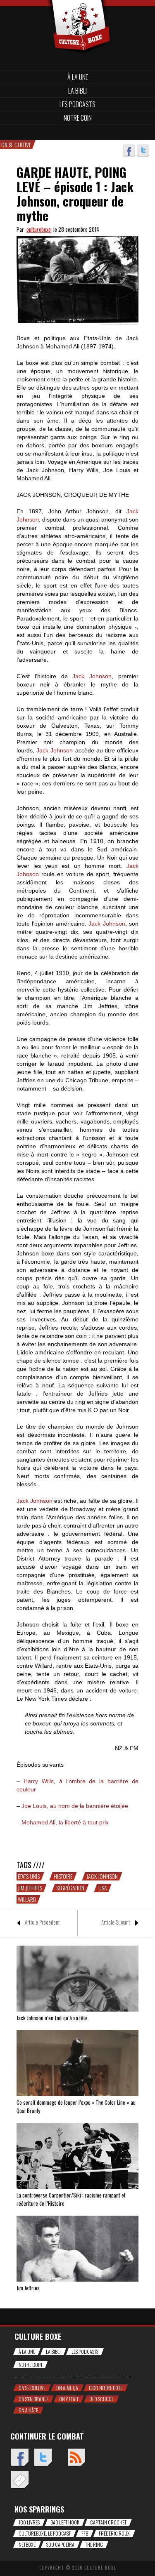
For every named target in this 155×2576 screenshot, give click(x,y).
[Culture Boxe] (77, 13)
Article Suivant (116, 1922)
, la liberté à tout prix (65, 1822)
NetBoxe (27, 2544)
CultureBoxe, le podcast (45, 2533)
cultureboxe (39, 229)
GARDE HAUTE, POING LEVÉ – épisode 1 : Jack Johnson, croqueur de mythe (75, 194)
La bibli (77, 91)
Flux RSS (76, 2458)
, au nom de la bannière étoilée (75, 1806)
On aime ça (67, 2388)
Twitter (143, 150)
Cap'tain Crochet (108, 2522)
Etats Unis (29, 1876)
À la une (78, 77)
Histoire (63, 1876)
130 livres (29, 2522)
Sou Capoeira (60, 2544)
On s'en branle (33, 2399)
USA (103, 1888)
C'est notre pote (106, 2388)
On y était (69, 2399)
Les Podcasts (77, 104)
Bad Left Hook (65, 2522)
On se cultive (32, 2388)
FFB (85, 2533)
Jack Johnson (102, 1876)
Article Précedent (42, 1922)
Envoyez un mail (20, 2480)
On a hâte (28, 2410)
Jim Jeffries (30, 1888)
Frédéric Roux (114, 2533)
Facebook (129, 150)
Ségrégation (70, 1888)
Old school (101, 2399)
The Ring (94, 2544)
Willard (27, 1899)
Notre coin (78, 118)
